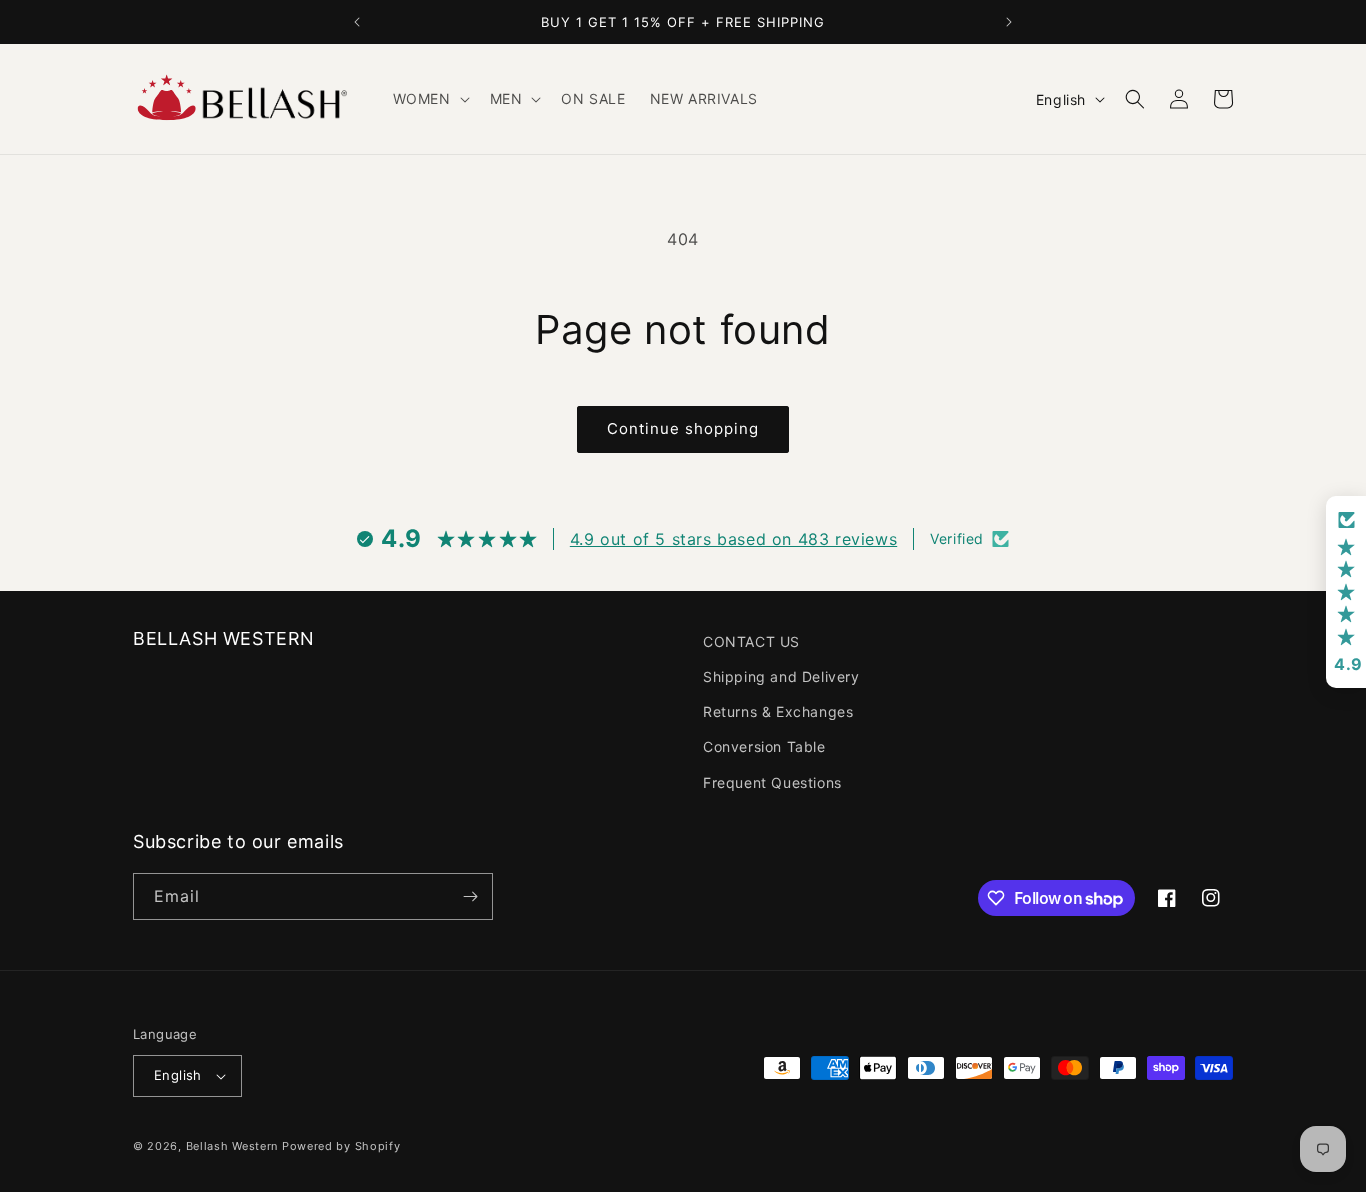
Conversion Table (764, 746)
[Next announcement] (1009, 22)
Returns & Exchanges (778, 711)
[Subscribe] (470, 896)
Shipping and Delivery (781, 676)
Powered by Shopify (341, 1146)
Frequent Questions (772, 782)
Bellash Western (232, 1146)
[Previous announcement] (357, 22)
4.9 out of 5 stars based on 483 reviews (733, 539)
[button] (429, 99)
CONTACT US (751, 641)
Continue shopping (683, 428)
